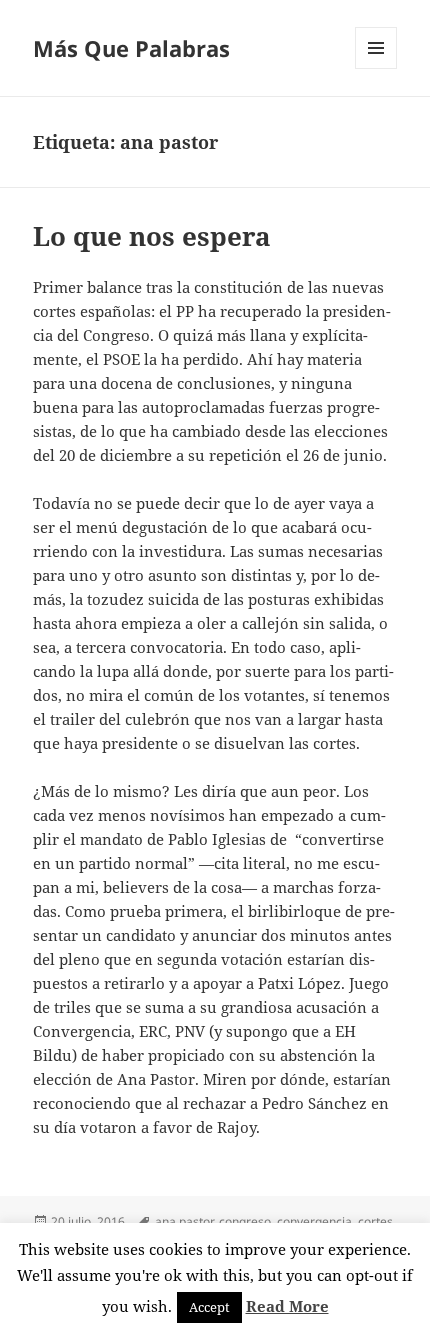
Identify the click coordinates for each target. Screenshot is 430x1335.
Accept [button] (209, 1307)
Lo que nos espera (152, 236)
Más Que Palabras (131, 48)
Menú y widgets (376, 68)
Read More (287, 1306)
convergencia (314, 1221)
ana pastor (184, 1221)
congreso (245, 1221)
